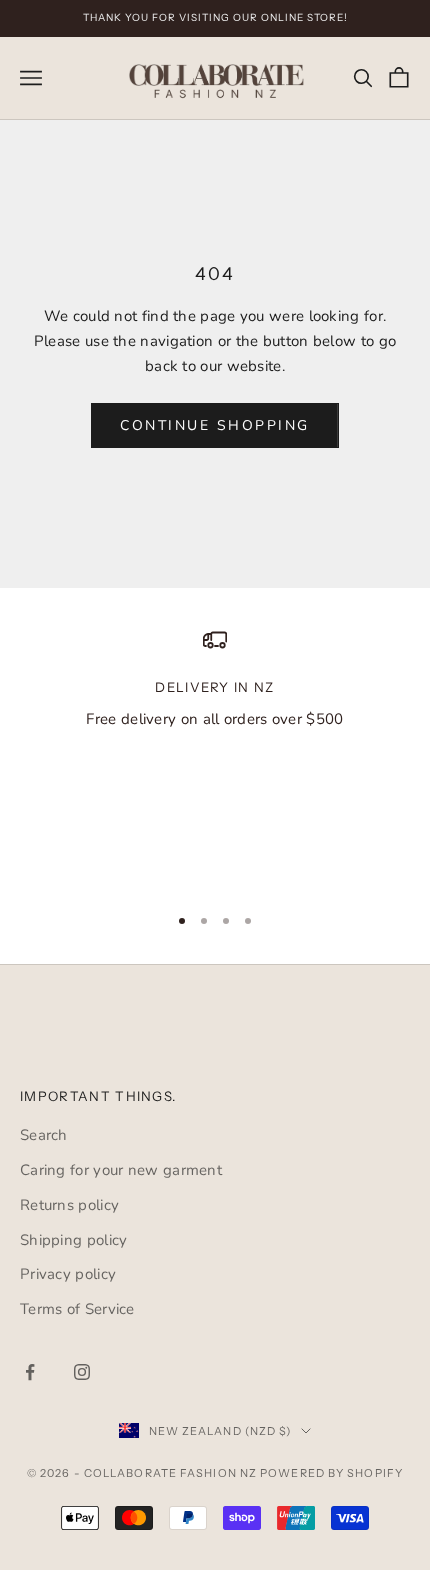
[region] (215, 756)
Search (44, 1135)
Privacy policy (68, 1274)
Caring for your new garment (121, 1170)
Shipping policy (74, 1240)
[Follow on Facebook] (30, 1372)
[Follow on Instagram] (82, 1372)
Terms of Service (77, 1309)
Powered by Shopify (331, 1473)
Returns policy (69, 1205)
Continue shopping (215, 425)
